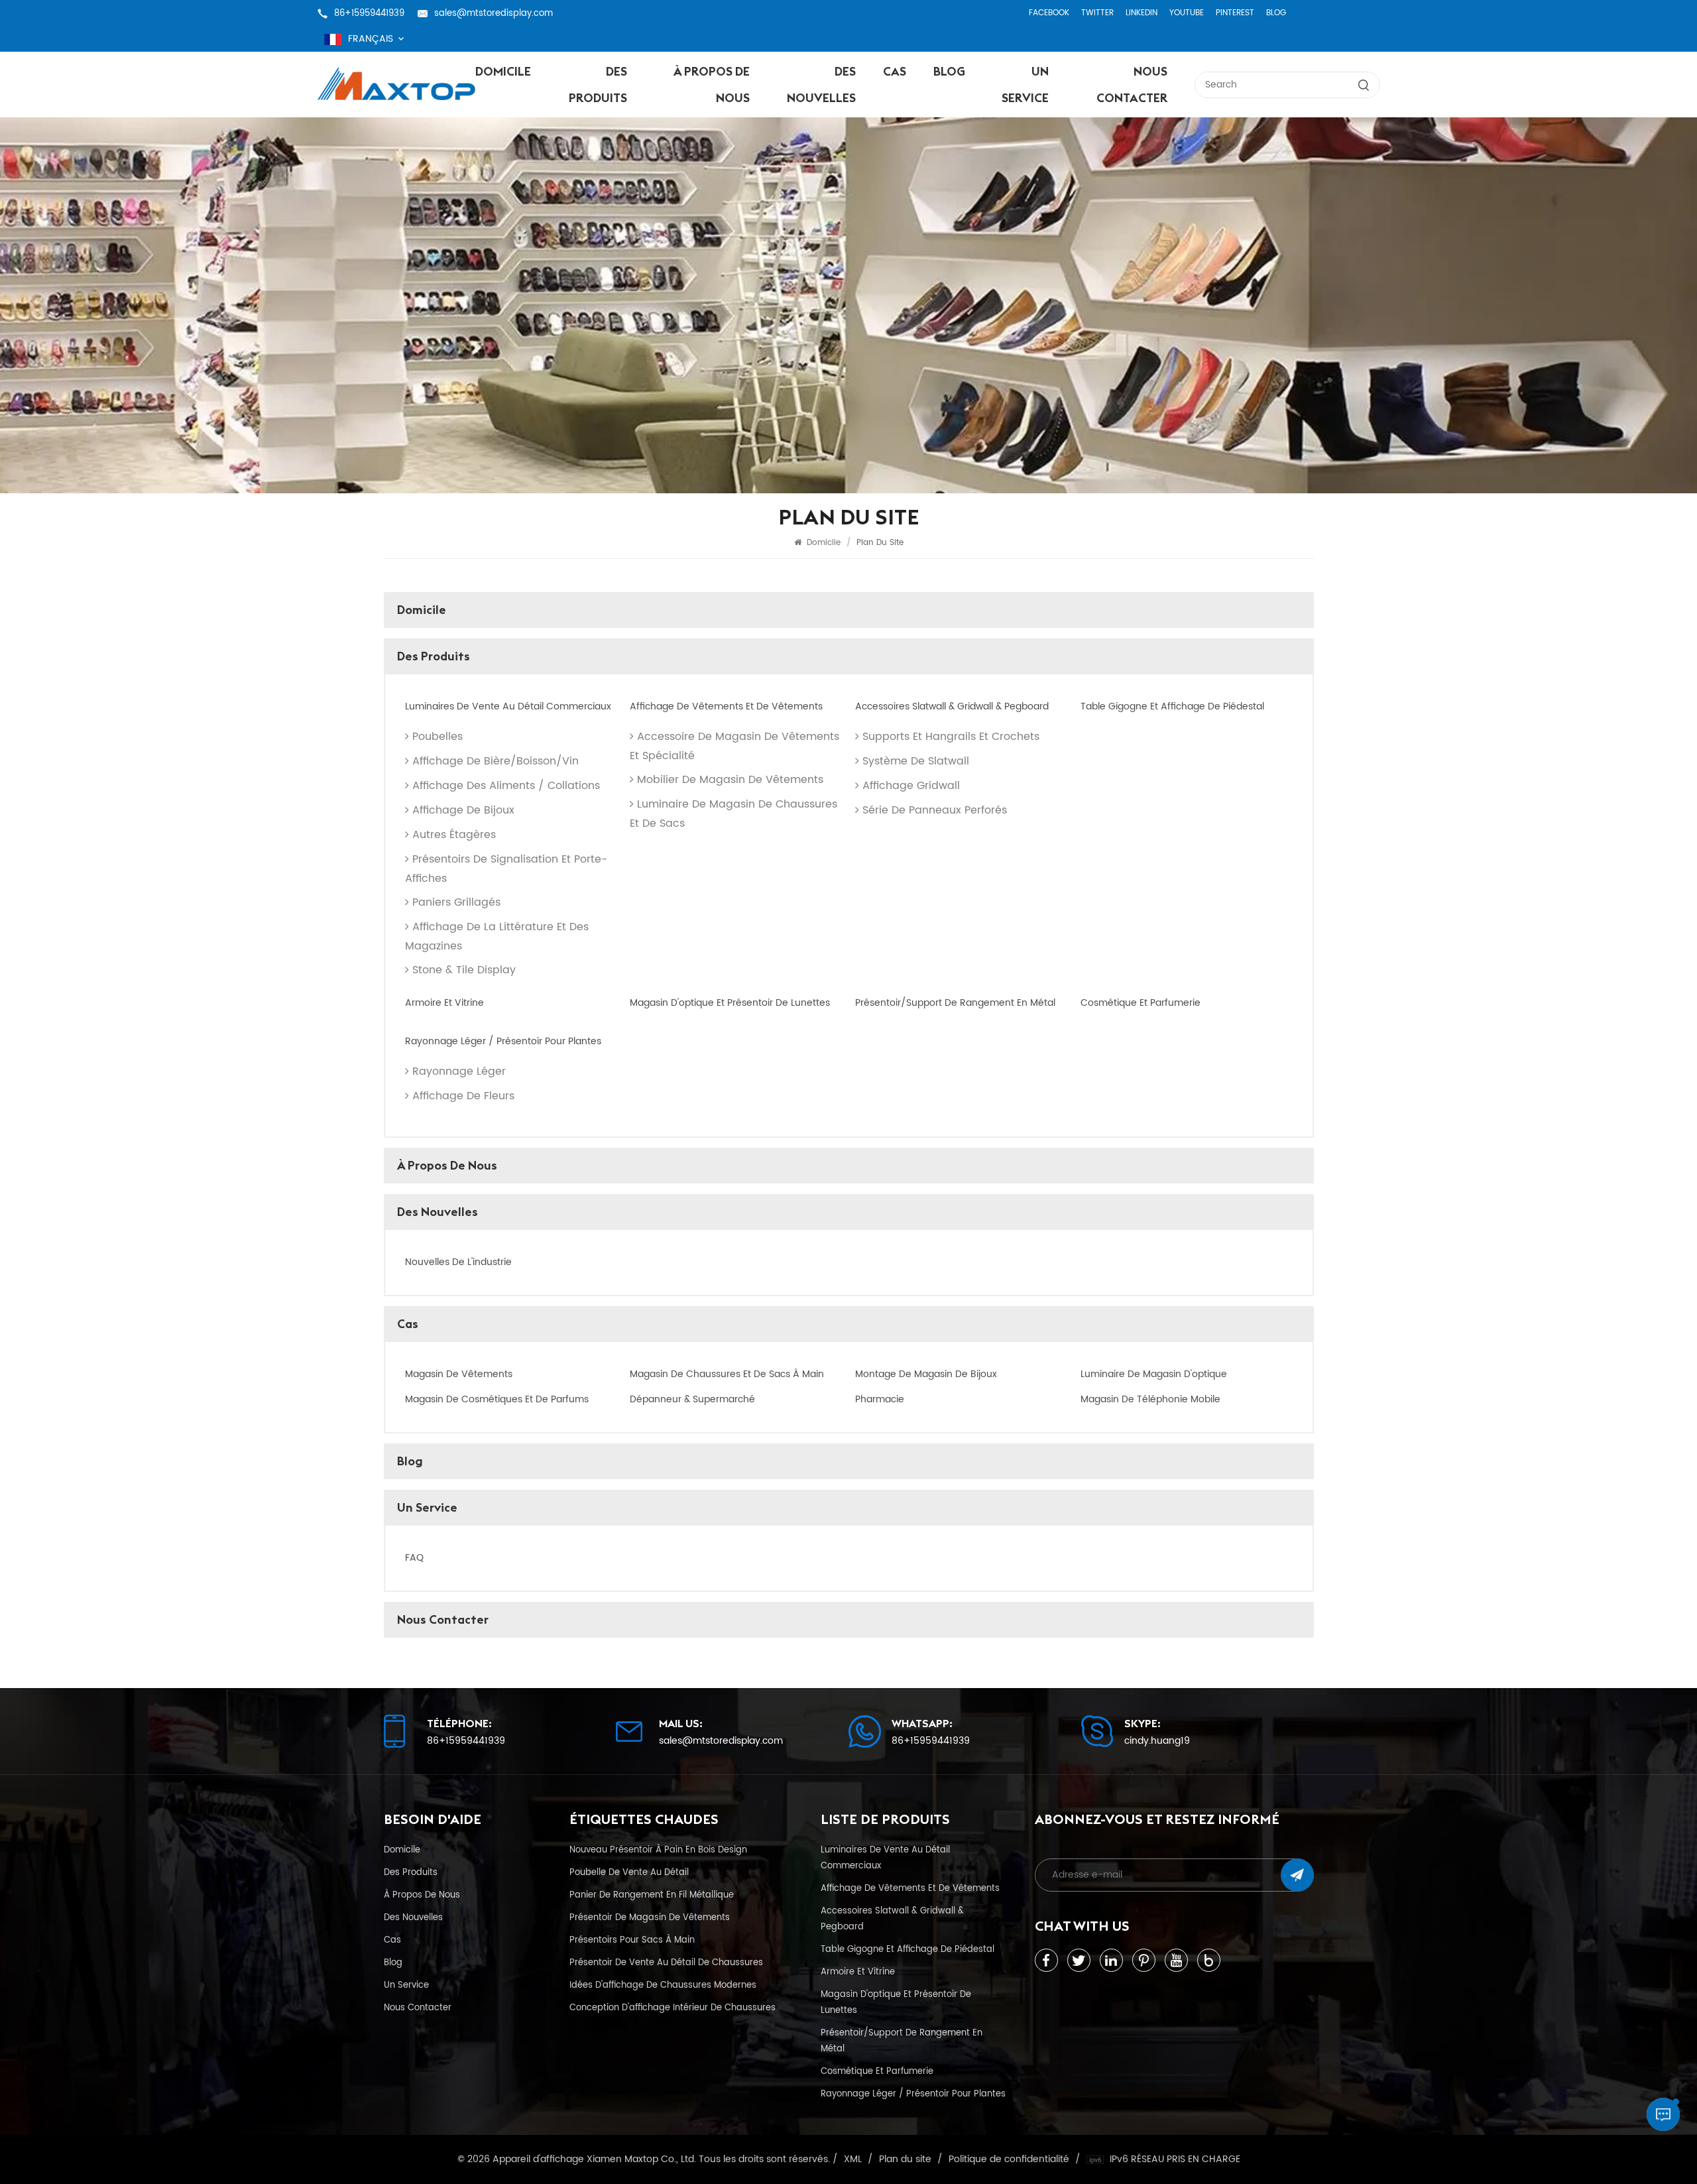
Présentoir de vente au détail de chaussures (666, 1963)
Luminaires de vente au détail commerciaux (508, 707)
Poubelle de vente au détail (629, 1872)
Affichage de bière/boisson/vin (496, 761)
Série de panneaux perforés (935, 810)
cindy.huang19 (1157, 1741)
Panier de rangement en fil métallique (652, 1895)
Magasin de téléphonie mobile (1150, 1400)
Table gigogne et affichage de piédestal (1172, 707)
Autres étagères (454, 835)
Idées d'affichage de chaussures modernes (663, 1985)
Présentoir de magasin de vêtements (650, 1917)
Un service (1025, 85)
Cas (895, 71)
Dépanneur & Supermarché (692, 1400)
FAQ (414, 1558)
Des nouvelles (821, 85)
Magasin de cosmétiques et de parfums (497, 1400)
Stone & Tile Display (464, 970)
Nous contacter (1132, 85)
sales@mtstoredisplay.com (494, 13)
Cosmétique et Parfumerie (1141, 1003)
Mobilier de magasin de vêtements (730, 780)
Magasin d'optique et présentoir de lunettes (730, 1003)
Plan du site (905, 2159)
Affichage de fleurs (463, 1096)
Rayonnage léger (459, 1071)
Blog (1276, 13)
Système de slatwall (916, 761)
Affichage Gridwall (911, 786)
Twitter (1097, 13)
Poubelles (438, 737)
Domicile (503, 71)
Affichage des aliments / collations (506, 786)
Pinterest (1235, 13)
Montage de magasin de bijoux (926, 1374)
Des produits (598, 85)
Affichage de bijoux (463, 810)
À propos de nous (712, 85)
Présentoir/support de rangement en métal (955, 1003)
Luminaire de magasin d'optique (1154, 1374)
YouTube (1187, 13)
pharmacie (880, 1400)
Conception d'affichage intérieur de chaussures (673, 2008)
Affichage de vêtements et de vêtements (726, 707)
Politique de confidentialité (1009, 2159)
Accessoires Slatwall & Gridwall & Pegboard (952, 707)
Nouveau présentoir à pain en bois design (658, 1850)
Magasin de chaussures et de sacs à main (727, 1374)
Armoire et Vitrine (444, 1003)
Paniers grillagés (456, 902)
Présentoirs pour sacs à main (632, 1940)
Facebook (1049, 13)
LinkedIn (1141, 13)
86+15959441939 (369, 13)
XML (853, 2159)
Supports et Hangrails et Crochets (951, 737)
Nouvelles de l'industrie (458, 1262)
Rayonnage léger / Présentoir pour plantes (503, 1042)
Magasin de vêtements (459, 1374)
